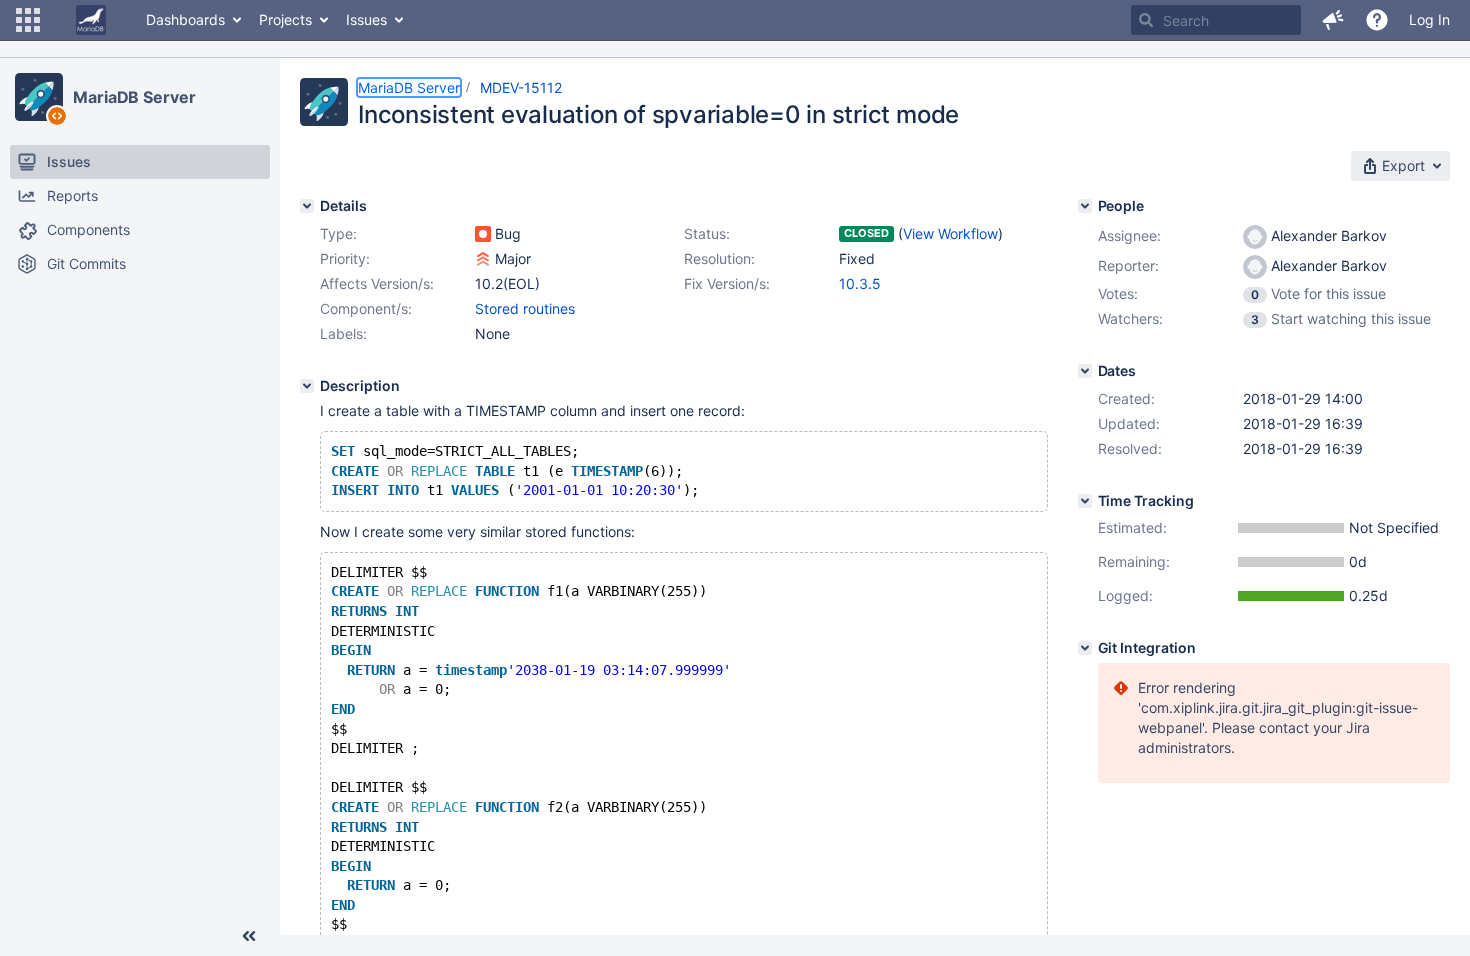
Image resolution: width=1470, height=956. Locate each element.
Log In (1429, 19)
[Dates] (1085, 371)
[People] (1085, 206)
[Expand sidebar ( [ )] (249, 936)
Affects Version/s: (377, 283)
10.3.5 (860, 283)
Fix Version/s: (727, 283)
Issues (366, 19)
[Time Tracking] (1085, 501)
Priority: (345, 258)
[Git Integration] (1085, 648)
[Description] (307, 386)
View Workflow (950, 233)
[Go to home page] (91, 20)
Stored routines (525, 308)
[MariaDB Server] (39, 97)
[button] (28, 20)
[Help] (1377, 20)
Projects (285, 19)
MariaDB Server (134, 97)
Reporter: (1128, 265)
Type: (338, 233)
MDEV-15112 (521, 87)
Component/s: (366, 308)
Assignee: (1129, 235)
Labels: (343, 333)
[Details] (307, 206)
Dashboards (185, 19)
